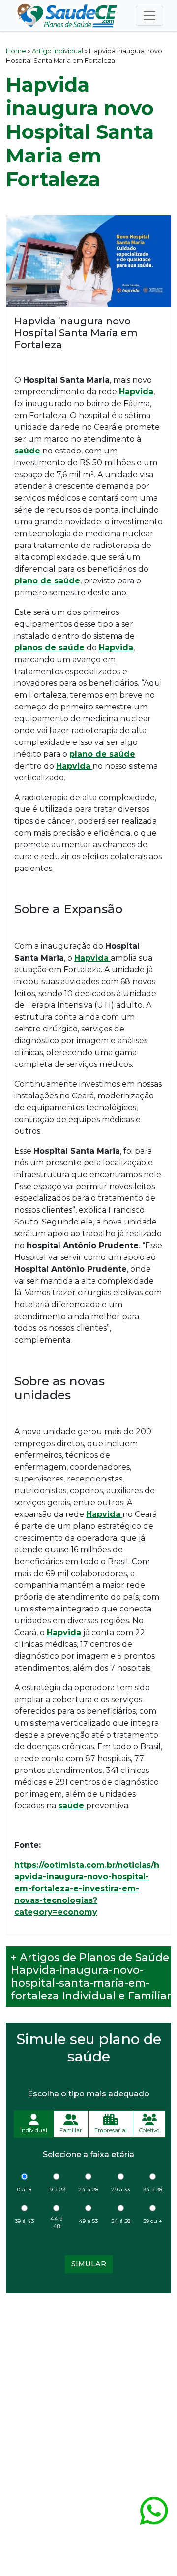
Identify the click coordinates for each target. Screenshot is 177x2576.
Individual (34, 2130)
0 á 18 (24, 2190)
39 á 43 (24, 2221)
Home (16, 51)
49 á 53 (88, 2221)
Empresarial (111, 2130)
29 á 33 (120, 2190)
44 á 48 (57, 2223)
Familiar (71, 2130)
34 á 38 (153, 2190)
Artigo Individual (58, 51)
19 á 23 (57, 2190)
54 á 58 (121, 2221)
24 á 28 (88, 2190)
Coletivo (149, 2130)
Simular (89, 2264)
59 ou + (153, 2221)
